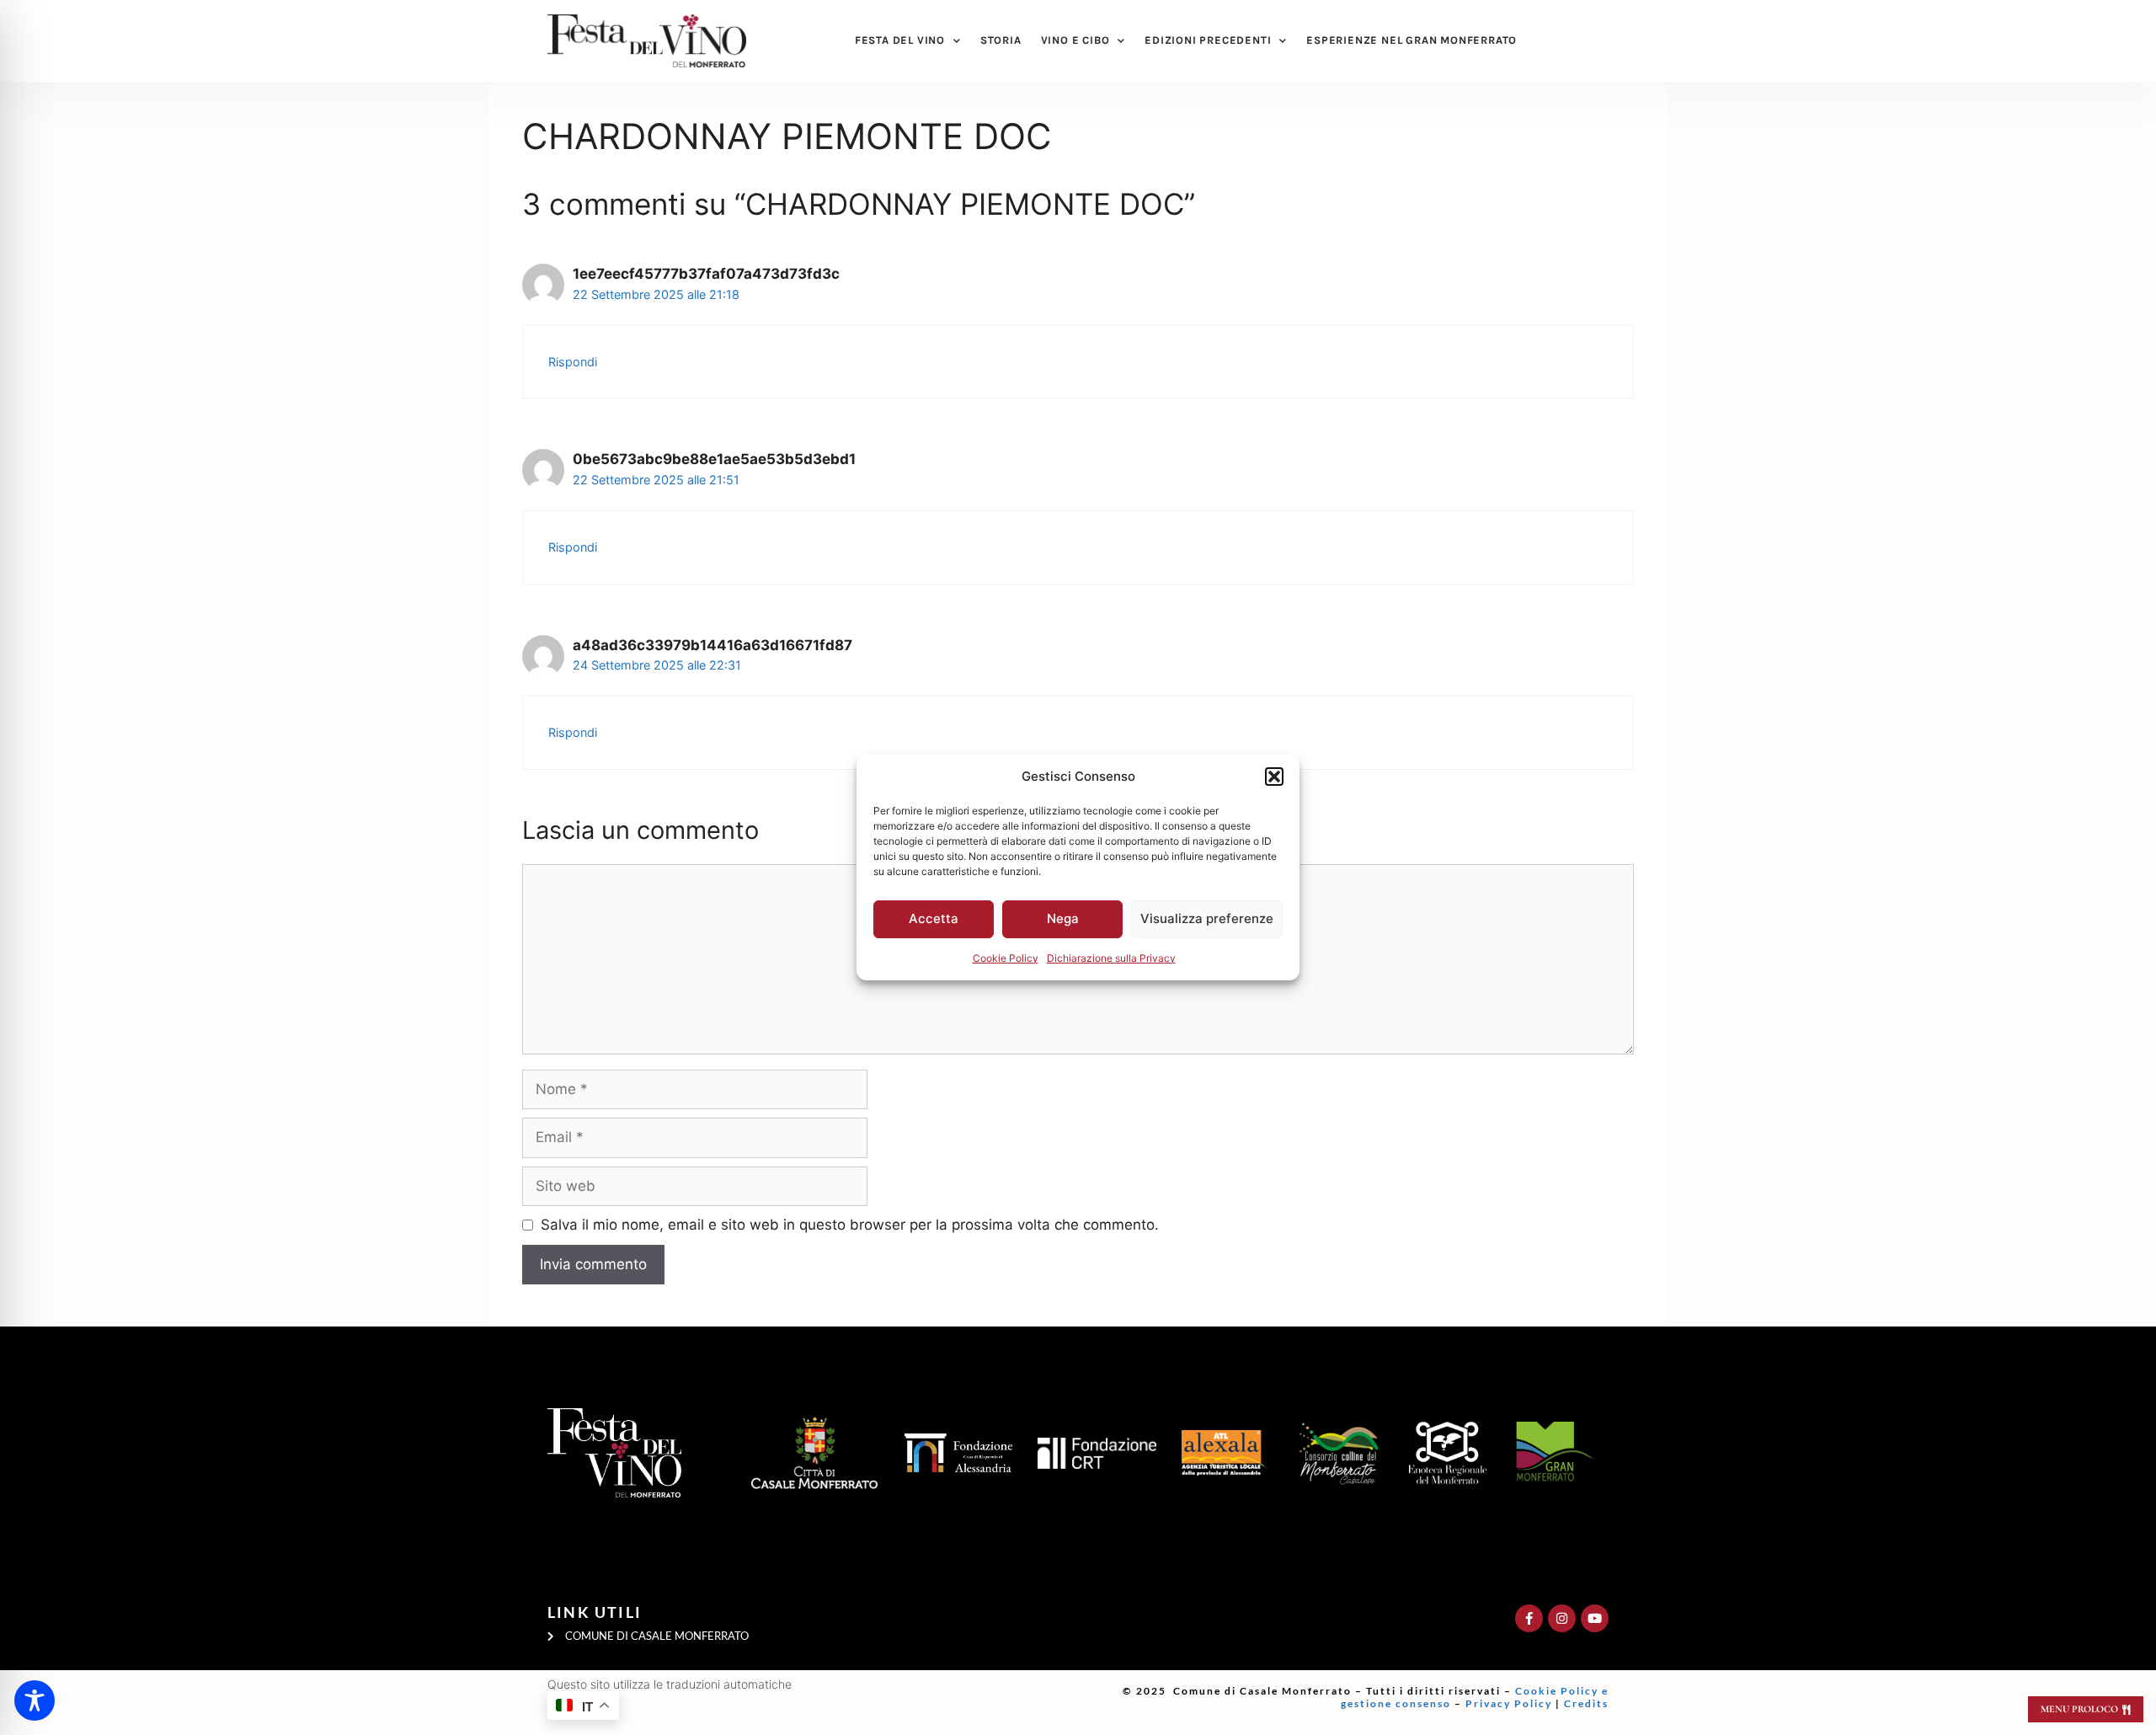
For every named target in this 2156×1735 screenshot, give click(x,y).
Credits (1586, 1703)
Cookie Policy (1006, 958)
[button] (1274, 777)
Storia (1001, 40)
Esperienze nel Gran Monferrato (1412, 40)
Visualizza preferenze (1207, 918)
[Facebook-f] (1529, 1618)
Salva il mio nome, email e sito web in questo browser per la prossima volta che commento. (850, 1225)
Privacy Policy (1509, 1703)
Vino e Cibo (1075, 40)
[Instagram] (1562, 1618)
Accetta (934, 918)
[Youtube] (1595, 1618)
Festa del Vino (900, 40)
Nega (1063, 918)
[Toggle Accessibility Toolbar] (35, 1700)
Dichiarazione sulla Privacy (1111, 958)
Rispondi (573, 362)
